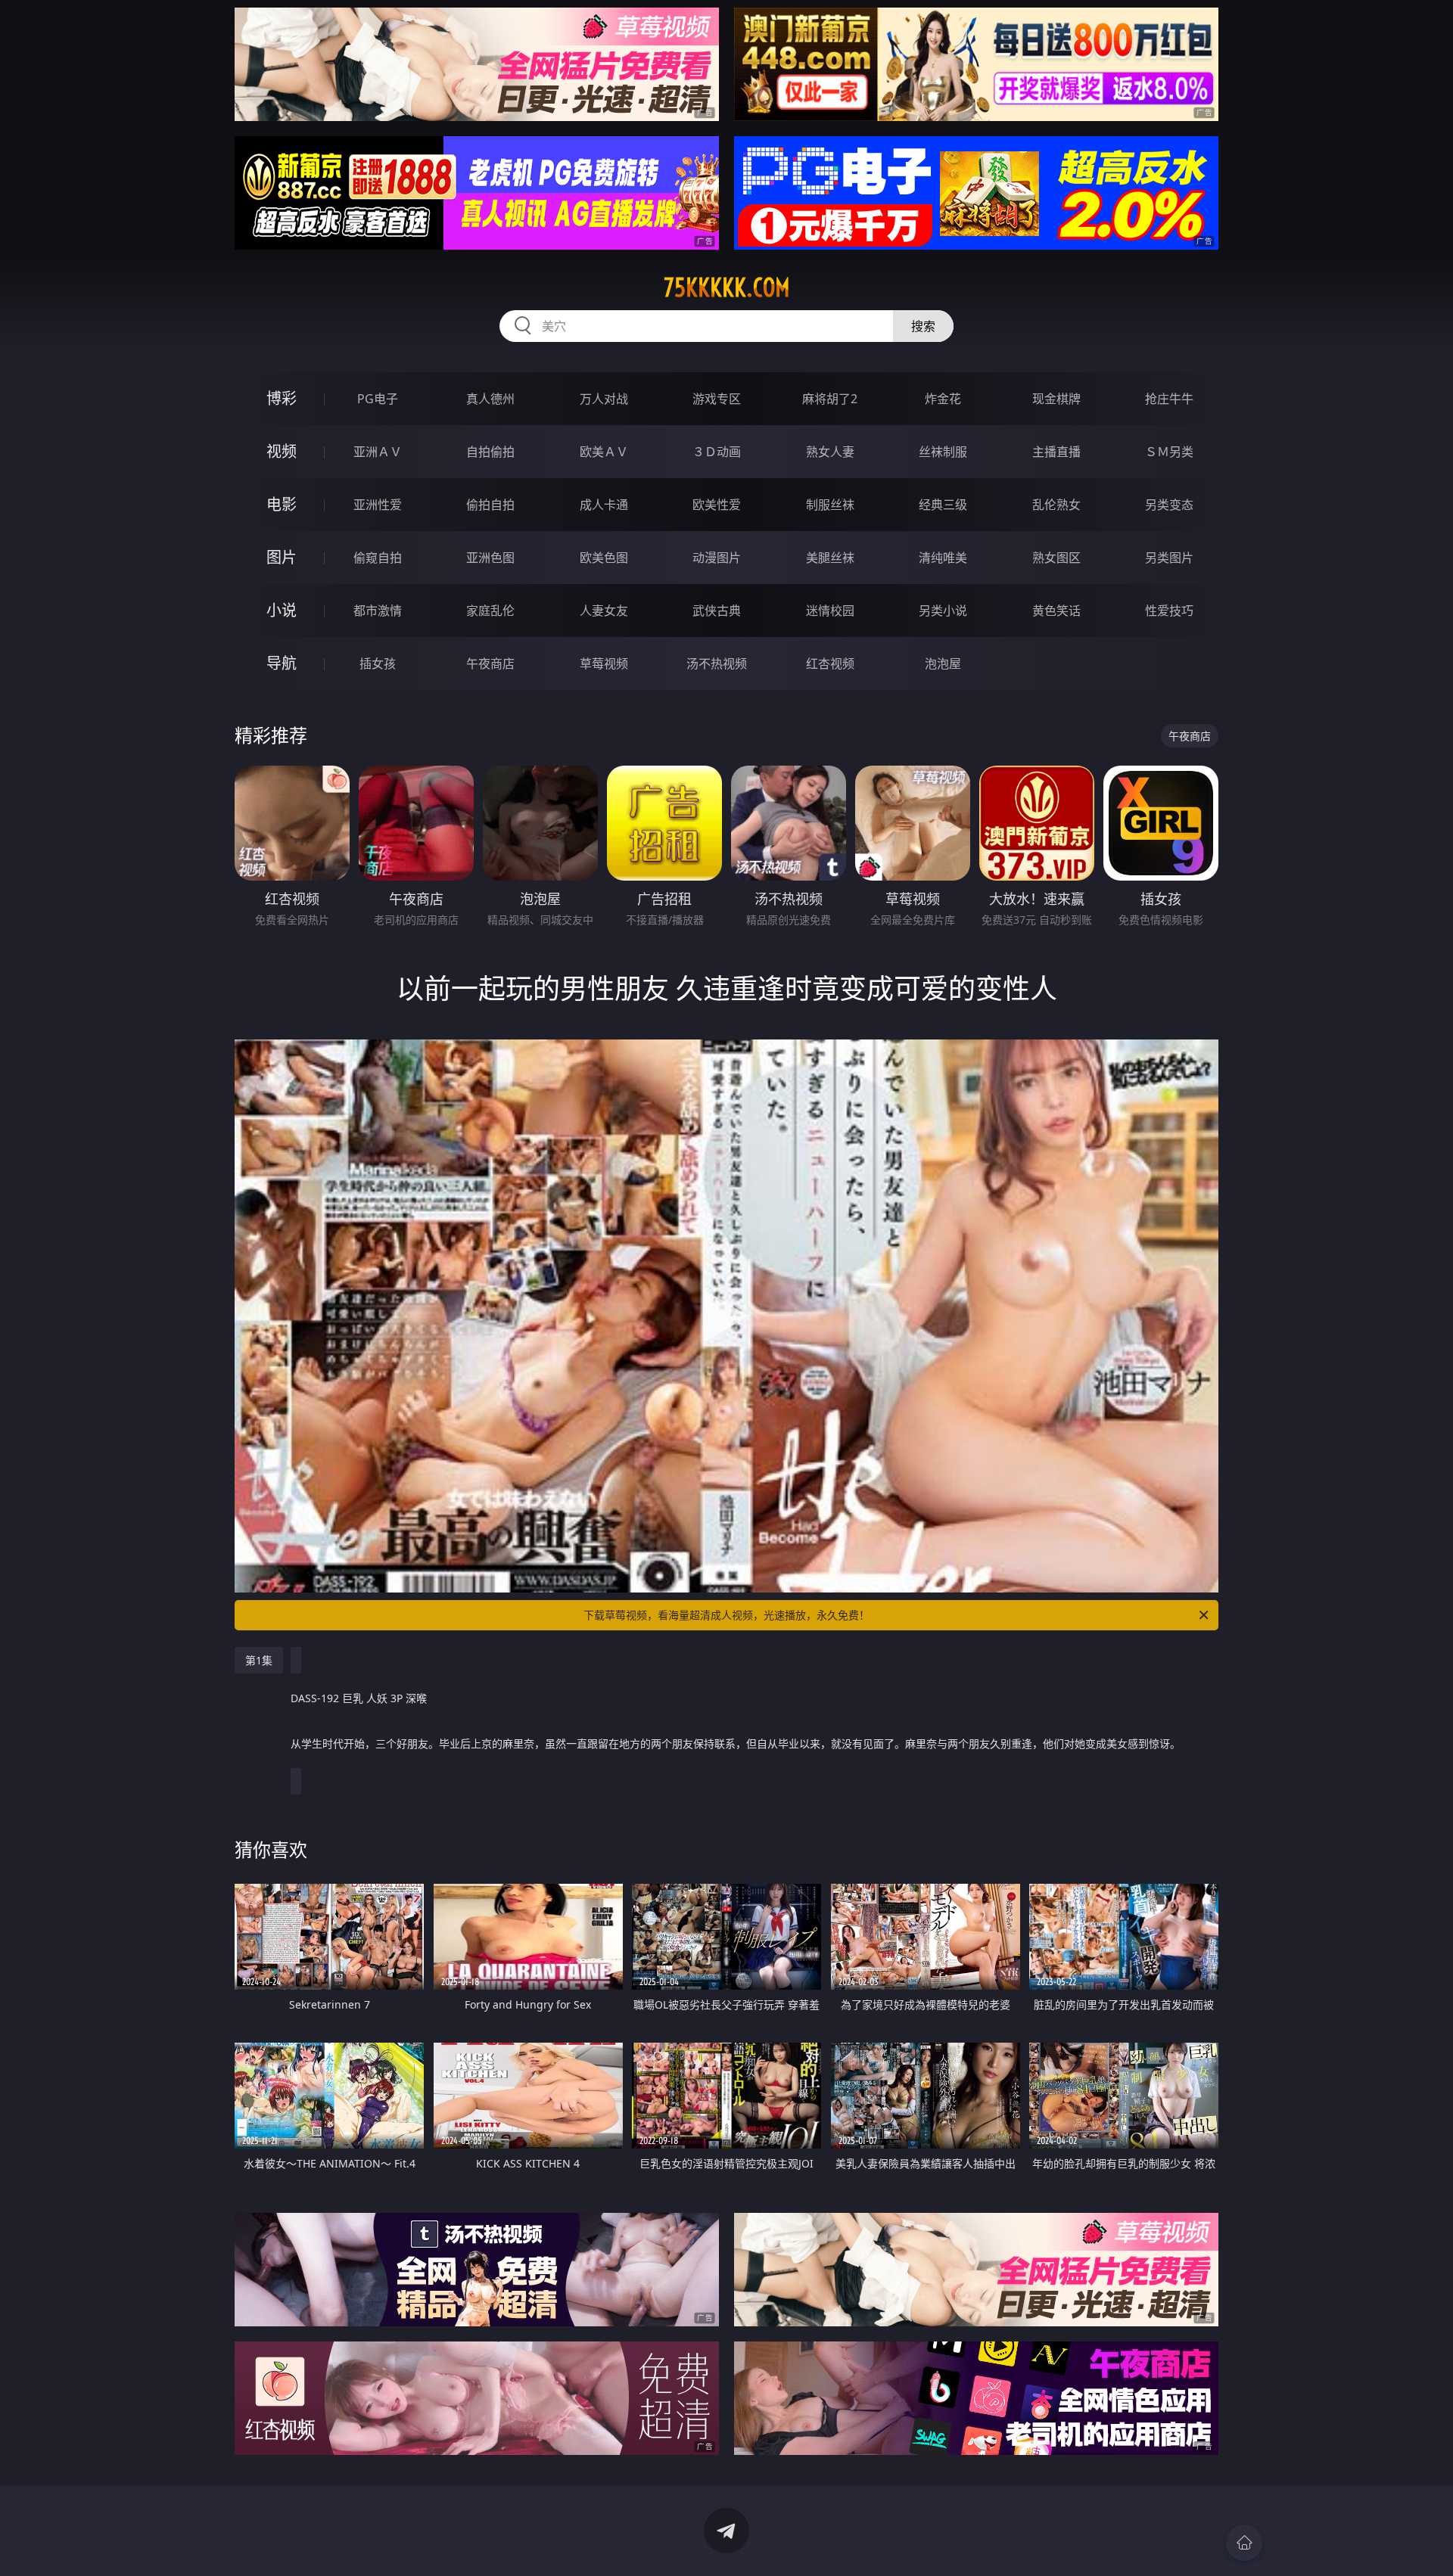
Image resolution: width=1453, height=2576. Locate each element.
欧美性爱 (717, 505)
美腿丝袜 (830, 558)
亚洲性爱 (378, 505)
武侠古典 (717, 611)
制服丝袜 (830, 505)
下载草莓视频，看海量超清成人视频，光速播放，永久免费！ (726, 1615)
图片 (282, 557)
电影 (282, 504)
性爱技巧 (1169, 611)
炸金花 (943, 399)
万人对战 (604, 399)
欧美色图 (604, 558)
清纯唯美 (943, 558)
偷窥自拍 (378, 558)
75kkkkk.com (727, 287)
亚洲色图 (490, 558)
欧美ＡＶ (604, 452)
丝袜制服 (943, 452)
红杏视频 (830, 663)
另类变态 (1169, 505)
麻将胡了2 (830, 399)
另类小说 (943, 611)
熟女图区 (1056, 558)
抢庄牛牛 (1169, 399)
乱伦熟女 (1056, 505)
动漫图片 (717, 558)
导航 (282, 663)
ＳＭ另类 (1169, 452)
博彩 (282, 398)
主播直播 (1056, 452)
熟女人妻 (830, 452)
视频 (282, 451)
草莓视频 (604, 663)
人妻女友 (604, 611)
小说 (282, 610)
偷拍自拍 (490, 505)
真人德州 (490, 399)
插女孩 (378, 663)
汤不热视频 (717, 663)
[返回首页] (1244, 2543)
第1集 (259, 1660)
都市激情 (378, 611)
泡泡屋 (943, 663)
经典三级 (943, 505)
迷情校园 (830, 611)
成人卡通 (604, 505)
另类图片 (1169, 558)
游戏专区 (717, 399)
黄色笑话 (1056, 611)
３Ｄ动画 (717, 452)
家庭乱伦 (490, 611)
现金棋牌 (1056, 399)
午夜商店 (490, 663)
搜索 (923, 326)
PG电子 (378, 399)
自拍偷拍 (490, 452)
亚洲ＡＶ (378, 452)
